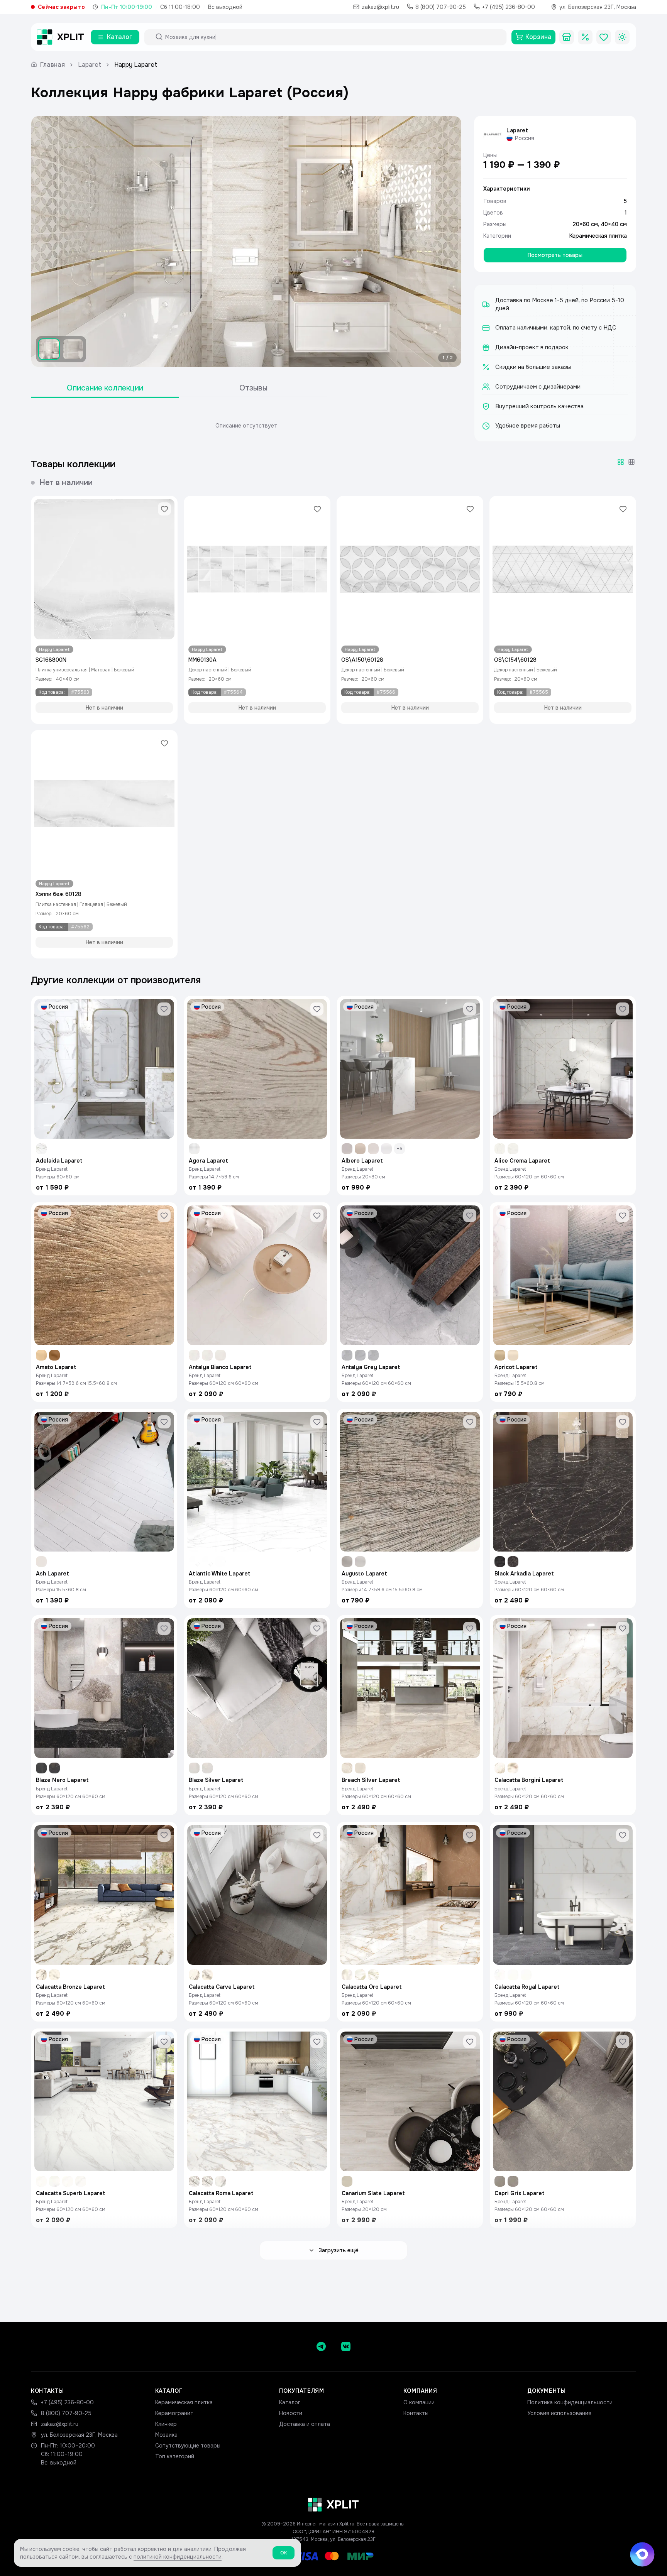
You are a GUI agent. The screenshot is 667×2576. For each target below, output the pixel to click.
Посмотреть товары (555, 255)
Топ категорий (175, 2456)
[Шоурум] (567, 37)
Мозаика (166, 2435)
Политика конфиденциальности (570, 2402)
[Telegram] (321, 2346)
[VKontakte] (346, 2346)
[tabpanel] (246, 426)
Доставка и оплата (305, 2424)
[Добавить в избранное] (164, 509)
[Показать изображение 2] (73, 349)
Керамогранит (174, 2413)
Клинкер (166, 2424)
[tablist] (179, 388)
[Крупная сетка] (621, 462)
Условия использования (559, 2413)
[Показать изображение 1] (49, 349)
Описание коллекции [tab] (105, 388)
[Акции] (585, 37)
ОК (284, 2553)
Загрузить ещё (339, 2250)
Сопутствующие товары (188, 2446)
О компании (419, 2402)
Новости (291, 2413)
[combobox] (332, 37)
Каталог (290, 2402)
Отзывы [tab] (253, 388)
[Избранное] (604, 37)
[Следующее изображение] (449, 242)
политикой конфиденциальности (178, 2557)
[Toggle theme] (622, 37)
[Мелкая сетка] (631, 462)
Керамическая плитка (598, 236)
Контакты (416, 2413)
